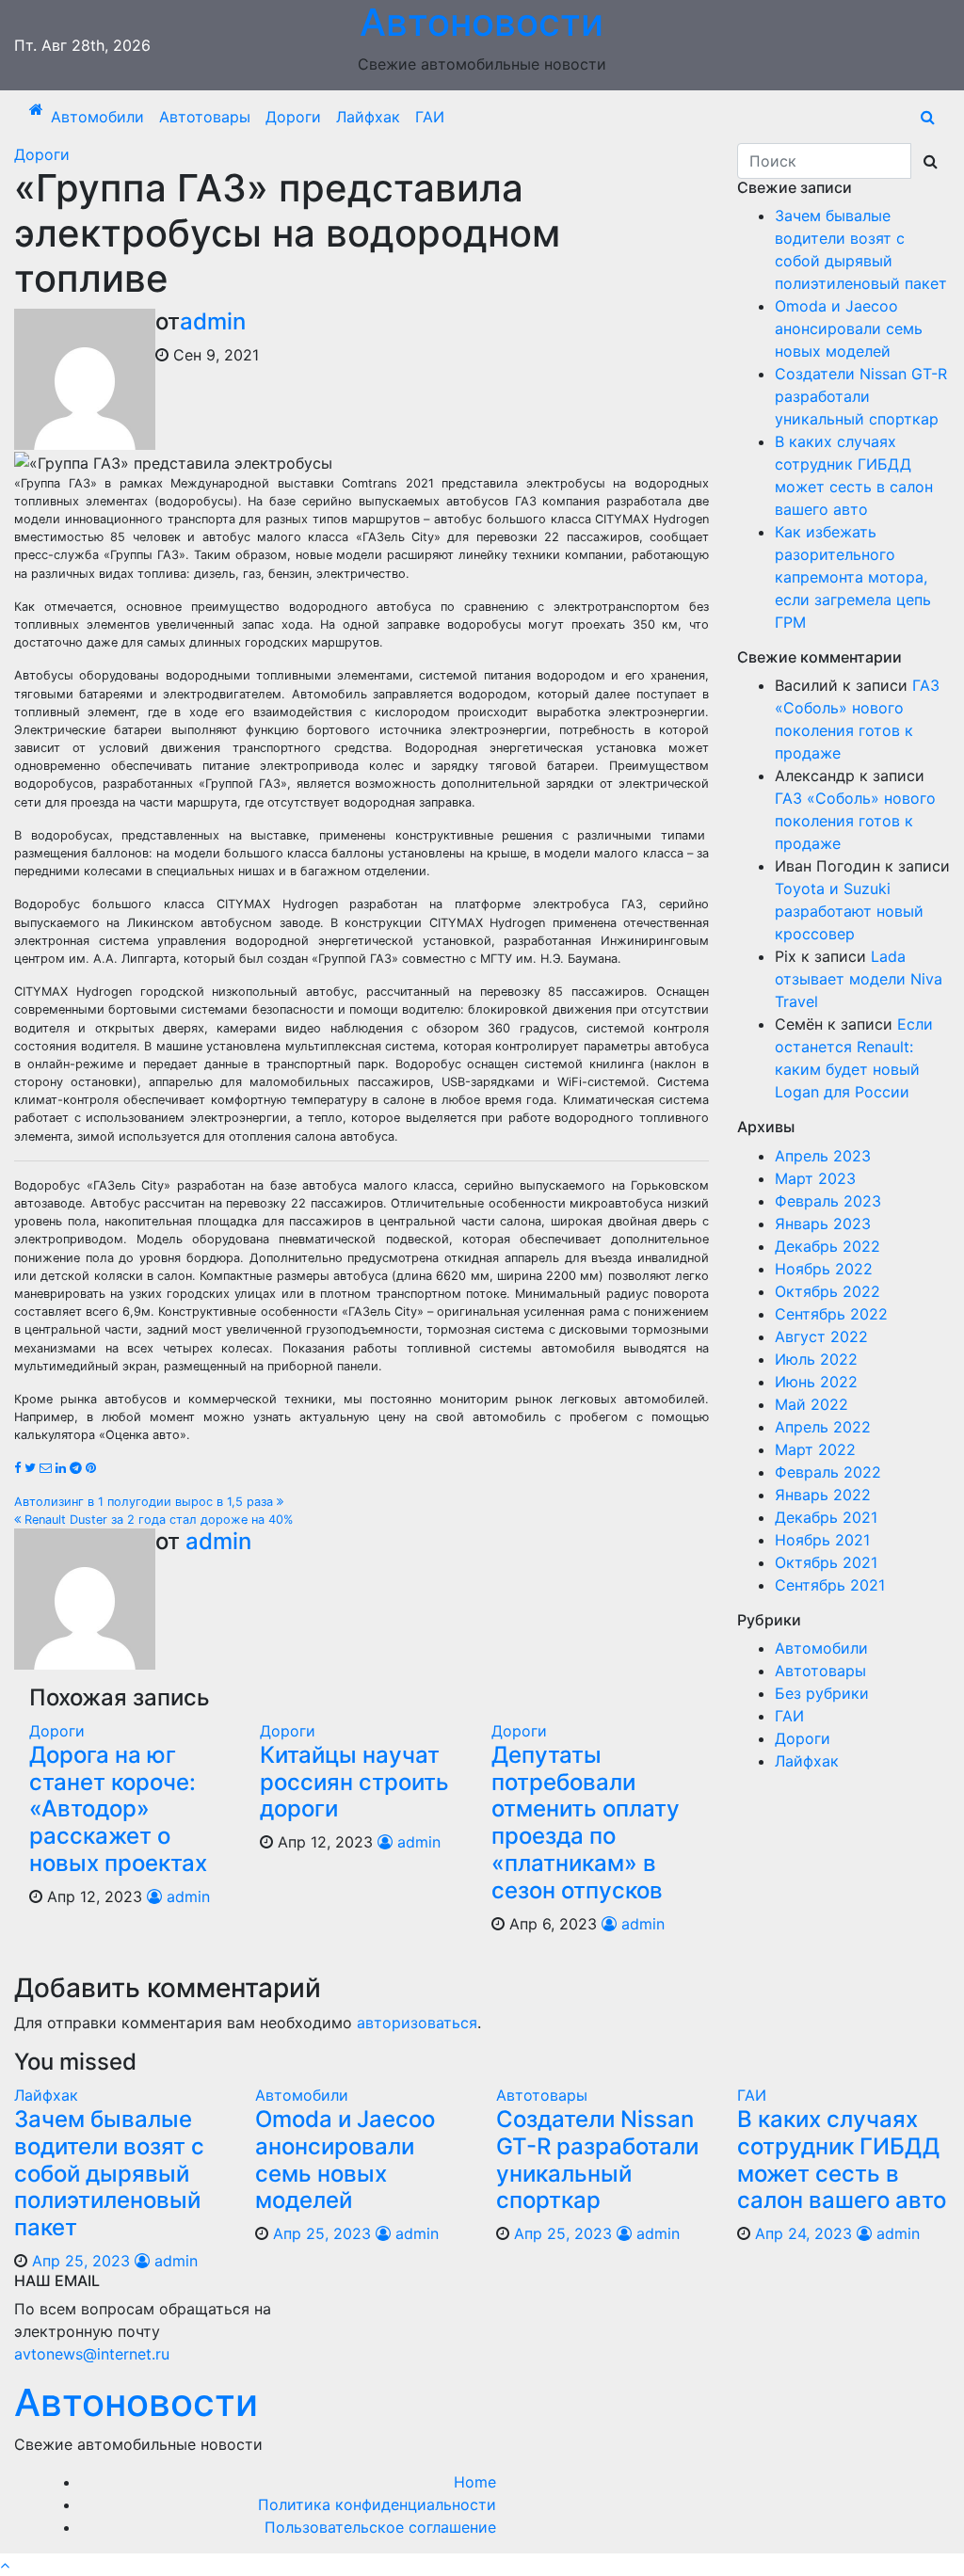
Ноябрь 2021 (822, 1540)
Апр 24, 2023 (803, 2233)
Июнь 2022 (816, 1382)
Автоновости (136, 2402)
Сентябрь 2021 (830, 1585)
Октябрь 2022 (827, 1291)
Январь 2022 (823, 1495)
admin (213, 321)
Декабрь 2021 (826, 1517)
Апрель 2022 (823, 1427)
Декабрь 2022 (827, 1246)
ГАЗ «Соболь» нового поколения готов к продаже (855, 821)
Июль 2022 (816, 1359)
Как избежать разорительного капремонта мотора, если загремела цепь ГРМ (853, 577)
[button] (928, 117)
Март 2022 (815, 1449)
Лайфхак (368, 117)
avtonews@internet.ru (92, 2354)
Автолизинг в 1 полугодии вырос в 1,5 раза (145, 1502)
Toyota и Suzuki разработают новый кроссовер (849, 911)
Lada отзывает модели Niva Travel (859, 979)
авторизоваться (417, 2023)
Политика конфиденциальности (377, 2504)
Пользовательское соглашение (380, 2527)
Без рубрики (822, 1693)
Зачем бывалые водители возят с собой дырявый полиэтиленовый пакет (109, 2173)
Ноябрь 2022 (824, 1269)
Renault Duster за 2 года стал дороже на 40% (157, 1520)
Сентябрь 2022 (831, 1314)
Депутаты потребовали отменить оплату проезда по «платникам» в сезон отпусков (586, 1823)
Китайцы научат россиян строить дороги (354, 1782)
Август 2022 (821, 1336)
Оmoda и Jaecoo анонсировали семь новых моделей (849, 328)
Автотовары (205, 117)
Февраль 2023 (828, 1201)
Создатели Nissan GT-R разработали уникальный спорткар (861, 396)
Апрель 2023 (823, 1156)
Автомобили (97, 117)
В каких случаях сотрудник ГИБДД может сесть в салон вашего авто (842, 2160)
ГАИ (430, 117)
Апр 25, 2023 (81, 2261)
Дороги (293, 117)
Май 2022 (811, 1404)
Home (475, 2482)
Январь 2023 (823, 1224)
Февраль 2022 (828, 1472)
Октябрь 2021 (826, 1562)
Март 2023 (815, 1178)
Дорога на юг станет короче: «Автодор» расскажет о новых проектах (118, 1809)
